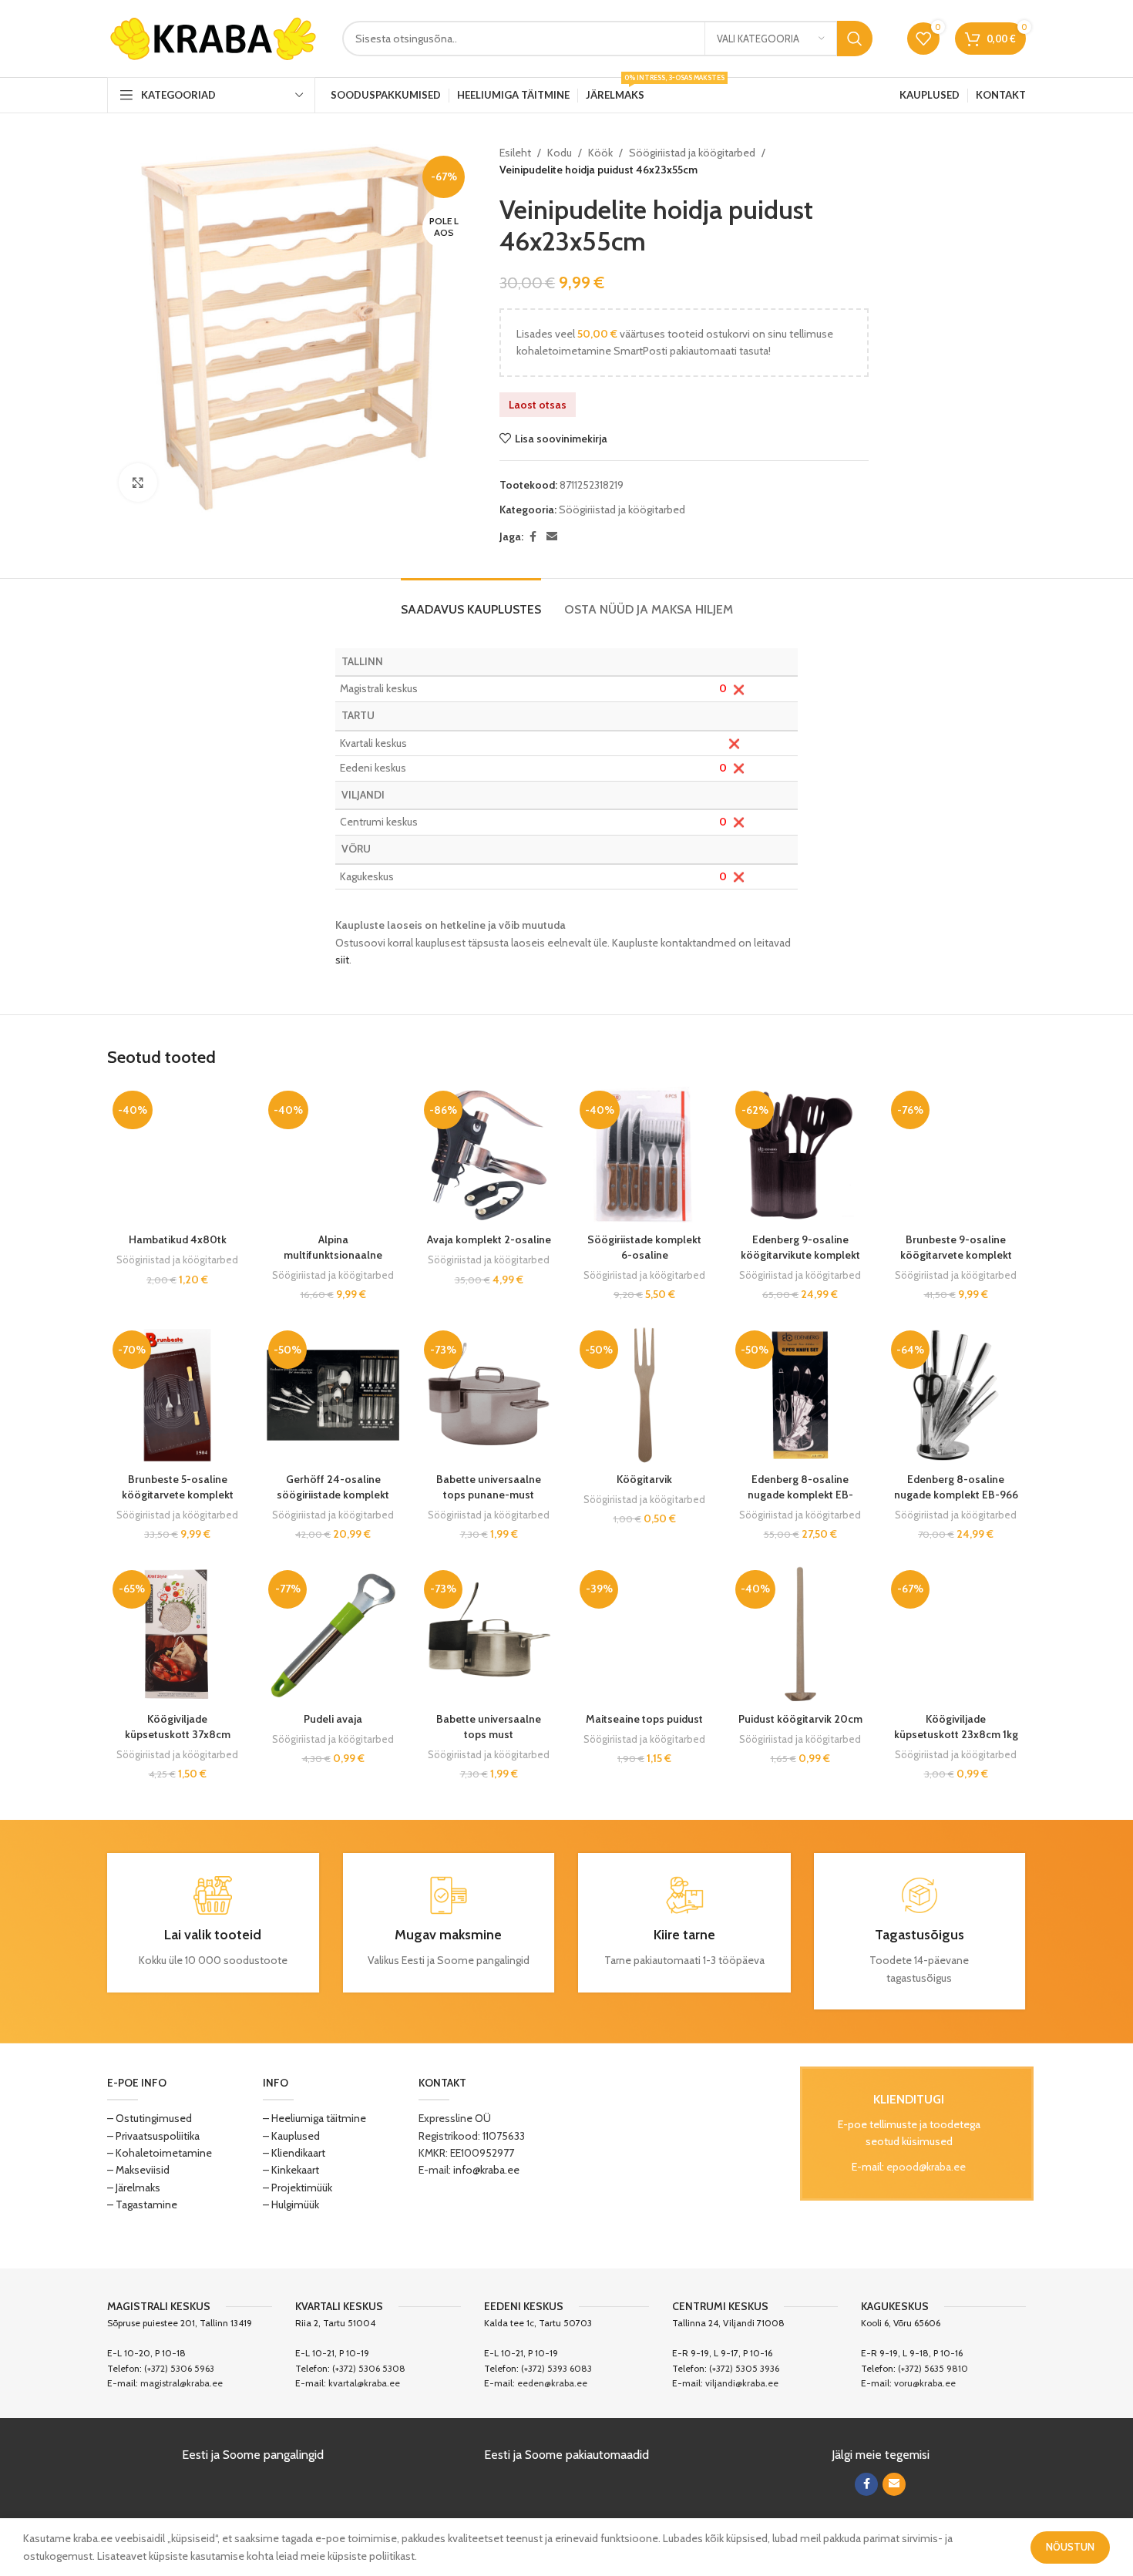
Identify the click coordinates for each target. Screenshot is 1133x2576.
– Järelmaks (134, 2188)
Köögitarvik (644, 1479)
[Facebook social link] (533, 537)
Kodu (560, 153)
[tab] (471, 602)
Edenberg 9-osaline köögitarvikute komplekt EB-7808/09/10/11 (800, 1254)
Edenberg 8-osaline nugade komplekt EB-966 (956, 1487)
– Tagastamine (142, 2204)
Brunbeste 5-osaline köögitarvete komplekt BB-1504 (178, 1494)
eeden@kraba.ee (552, 2383)
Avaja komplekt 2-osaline (489, 1239)
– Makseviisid (138, 2170)
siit (342, 960)
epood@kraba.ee (926, 2167)
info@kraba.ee (486, 2170)
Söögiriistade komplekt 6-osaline (644, 1247)
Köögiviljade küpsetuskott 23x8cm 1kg (956, 1727)
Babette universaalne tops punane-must (489, 1487)
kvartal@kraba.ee (364, 2383)
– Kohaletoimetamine (160, 2153)
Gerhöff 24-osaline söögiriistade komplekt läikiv (333, 1494)
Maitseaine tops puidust (644, 1719)
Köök (600, 153)
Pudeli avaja (333, 1719)
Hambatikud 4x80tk (178, 1239)
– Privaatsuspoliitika (153, 2136)
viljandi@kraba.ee (742, 2383)
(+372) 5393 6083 (556, 2368)
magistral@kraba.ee (182, 2383)
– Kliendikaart (294, 2153)
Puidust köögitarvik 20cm (800, 1719)
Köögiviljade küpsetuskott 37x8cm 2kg (178, 1734)
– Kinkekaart (291, 2170)
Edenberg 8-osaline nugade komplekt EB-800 (800, 1494)
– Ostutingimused (150, 2118)
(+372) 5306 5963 (179, 2368)
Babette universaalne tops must (489, 1727)
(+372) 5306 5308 (369, 2368)
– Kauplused (291, 2136)
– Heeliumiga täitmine (314, 2118)
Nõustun (1070, 2547)
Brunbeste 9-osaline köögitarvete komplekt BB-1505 (956, 1254)
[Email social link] (552, 537)
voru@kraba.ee (925, 2383)
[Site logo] (213, 37)
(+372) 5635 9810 (933, 2368)
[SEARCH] (855, 39)
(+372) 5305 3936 (744, 2368)
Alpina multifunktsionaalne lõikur (333, 1254)
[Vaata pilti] (138, 483)
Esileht (515, 153)
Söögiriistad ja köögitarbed (692, 153)
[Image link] (683, 2154)
